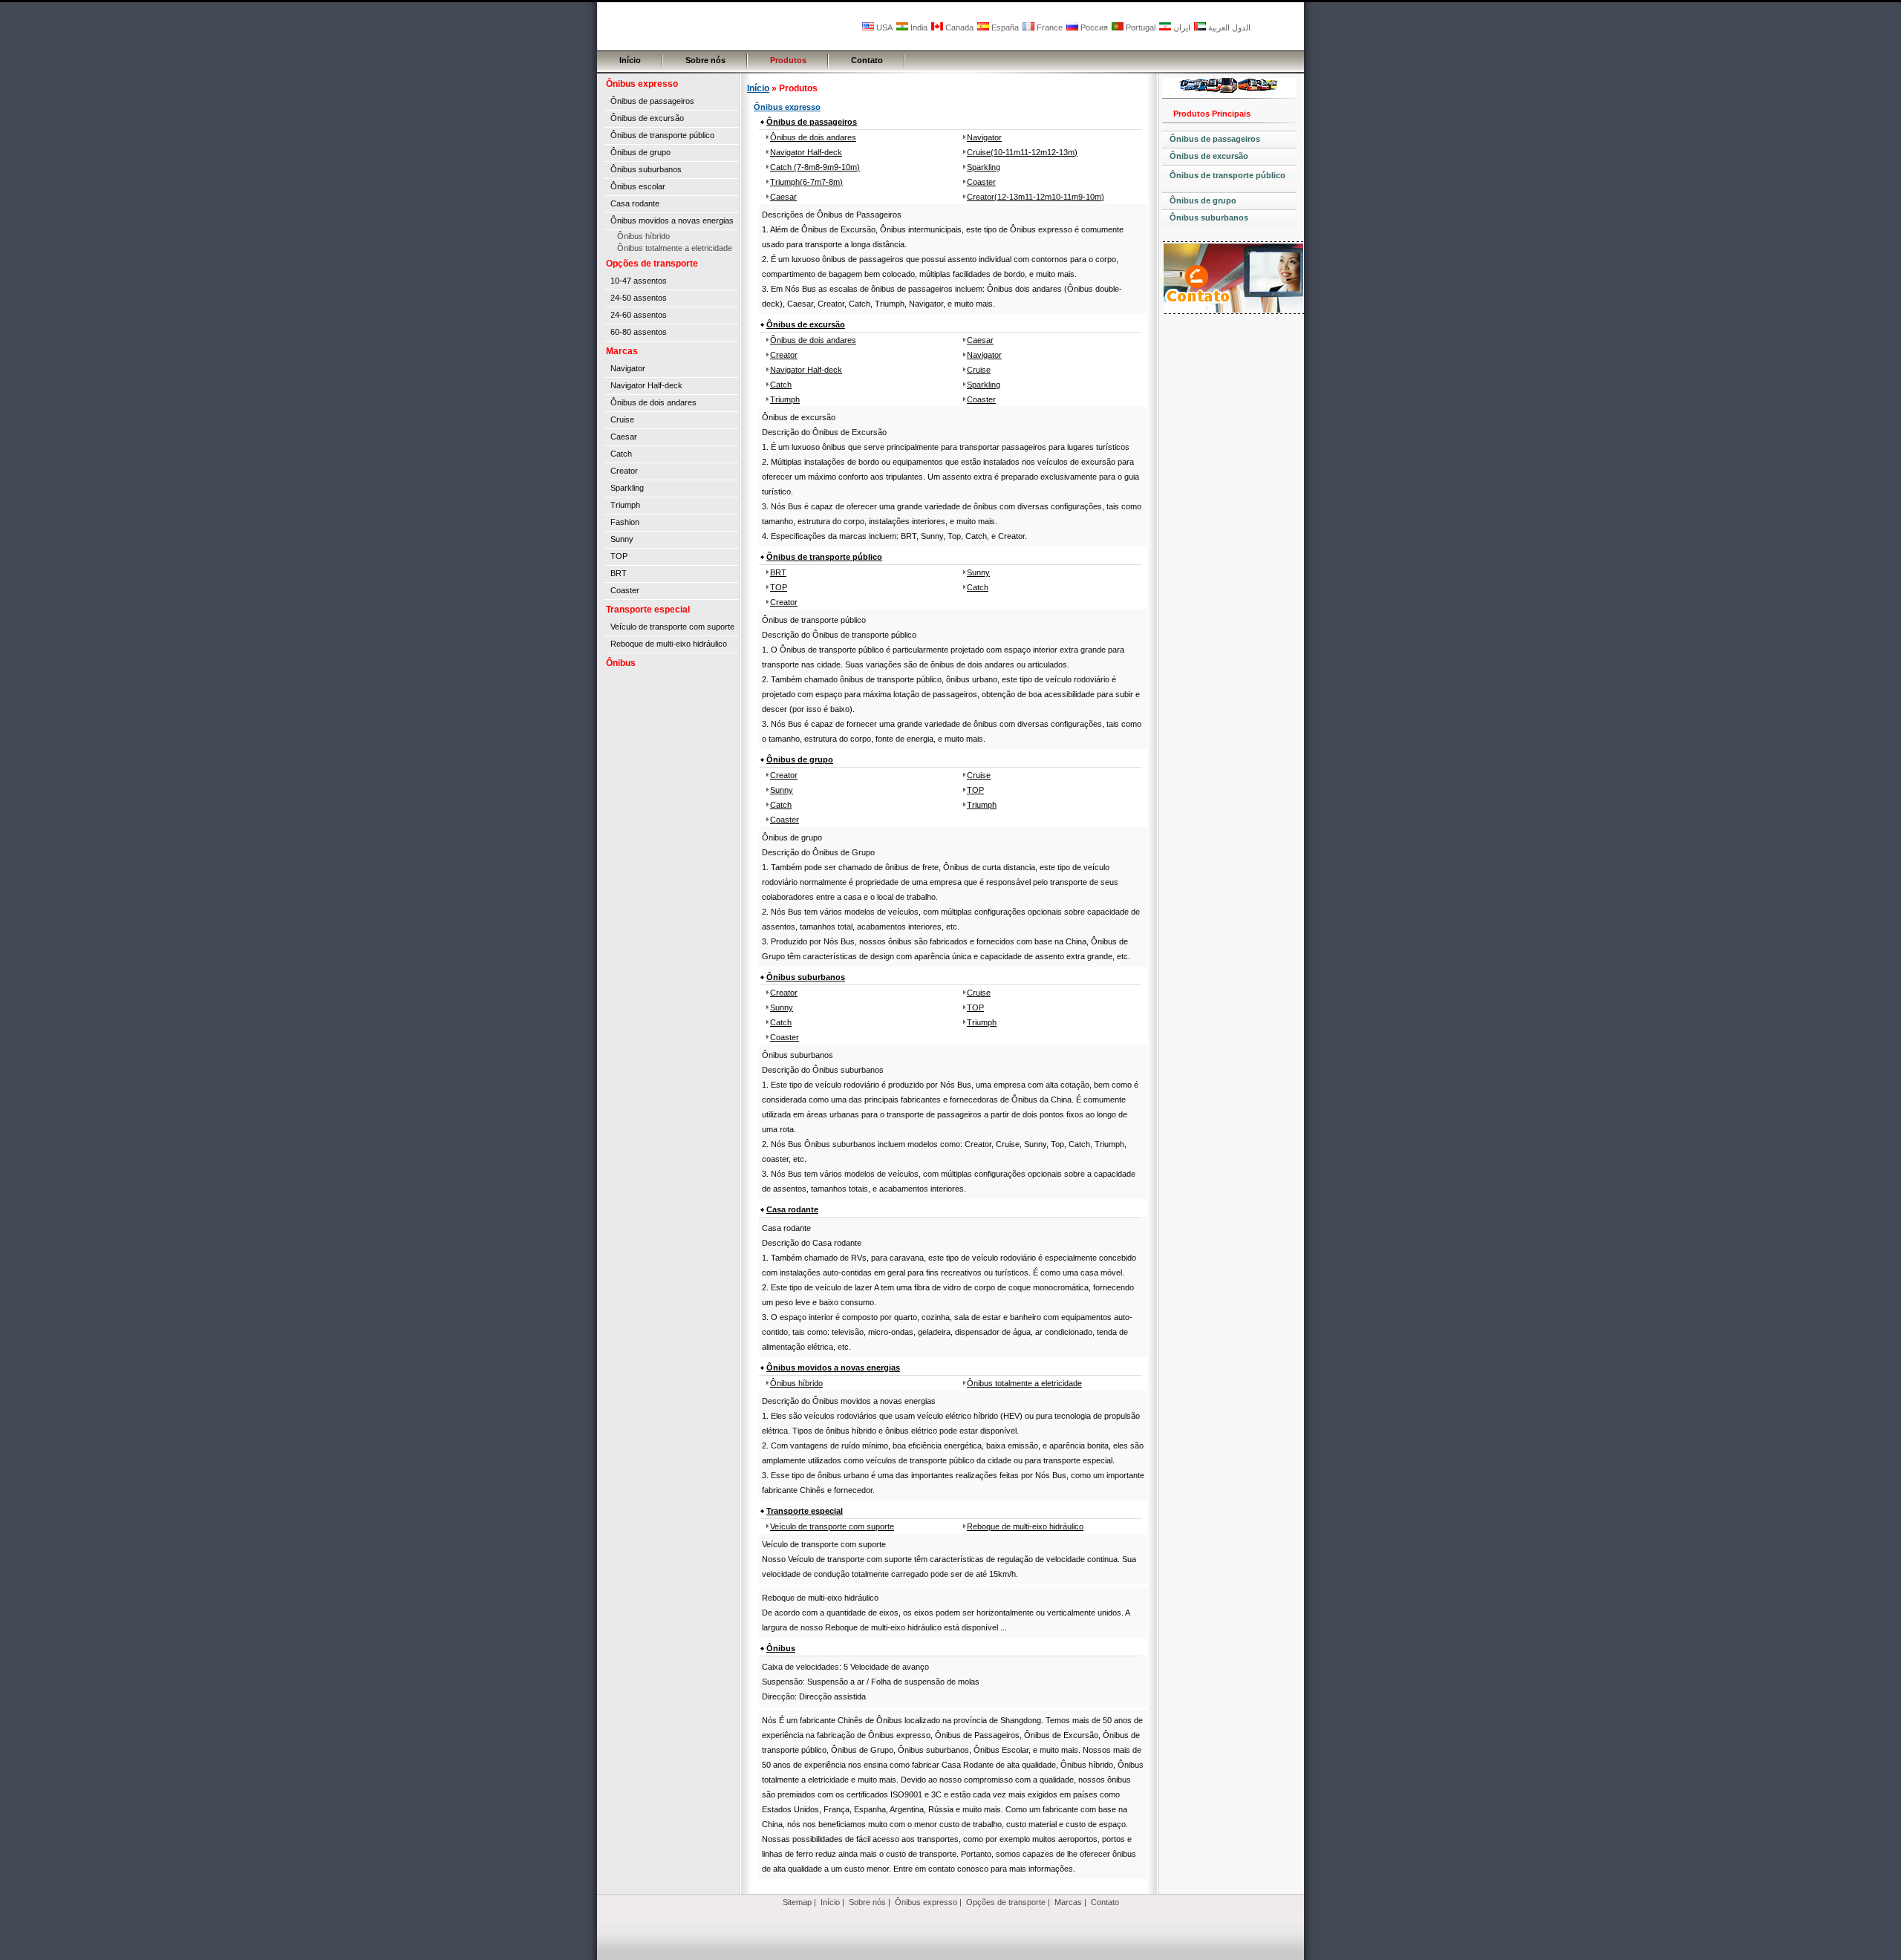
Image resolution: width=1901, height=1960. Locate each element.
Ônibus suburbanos (646, 169)
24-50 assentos (639, 298)
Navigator (628, 368)
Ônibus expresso (642, 84)
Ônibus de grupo (640, 152)
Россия (1093, 27)
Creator (624, 471)
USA (883, 27)
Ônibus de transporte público (662, 135)
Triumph (625, 505)
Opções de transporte (652, 264)
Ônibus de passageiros (652, 101)
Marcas (622, 351)
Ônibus (621, 663)
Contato (867, 60)
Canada (958, 27)
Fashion (625, 522)
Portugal (1139, 27)
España (1004, 27)
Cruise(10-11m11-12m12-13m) (1022, 152)
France (1049, 27)
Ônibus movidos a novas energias (672, 220)
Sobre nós (705, 60)
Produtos (788, 60)
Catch (621, 454)
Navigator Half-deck (646, 385)
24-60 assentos (639, 315)
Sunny (622, 539)
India (918, 27)
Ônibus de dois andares (653, 402)
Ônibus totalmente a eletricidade (675, 248)
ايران (1181, 27)
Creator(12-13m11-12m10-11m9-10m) (1036, 197)
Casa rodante (635, 203)
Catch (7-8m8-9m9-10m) (815, 167)
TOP (619, 556)
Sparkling (627, 488)
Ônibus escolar (638, 186)
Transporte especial (648, 610)
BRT (619, 573)
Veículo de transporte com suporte (672, 627)
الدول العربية (1228, 27)
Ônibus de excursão (647, 118)
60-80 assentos (639, 332)
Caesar (624, 437)
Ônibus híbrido (643, 236)
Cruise (622, 419)
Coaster (625, 590)
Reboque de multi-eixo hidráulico (669, 644)
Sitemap (797, 1902)
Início (630, 60)
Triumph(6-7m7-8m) (806, 182)
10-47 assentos (639, 281)
